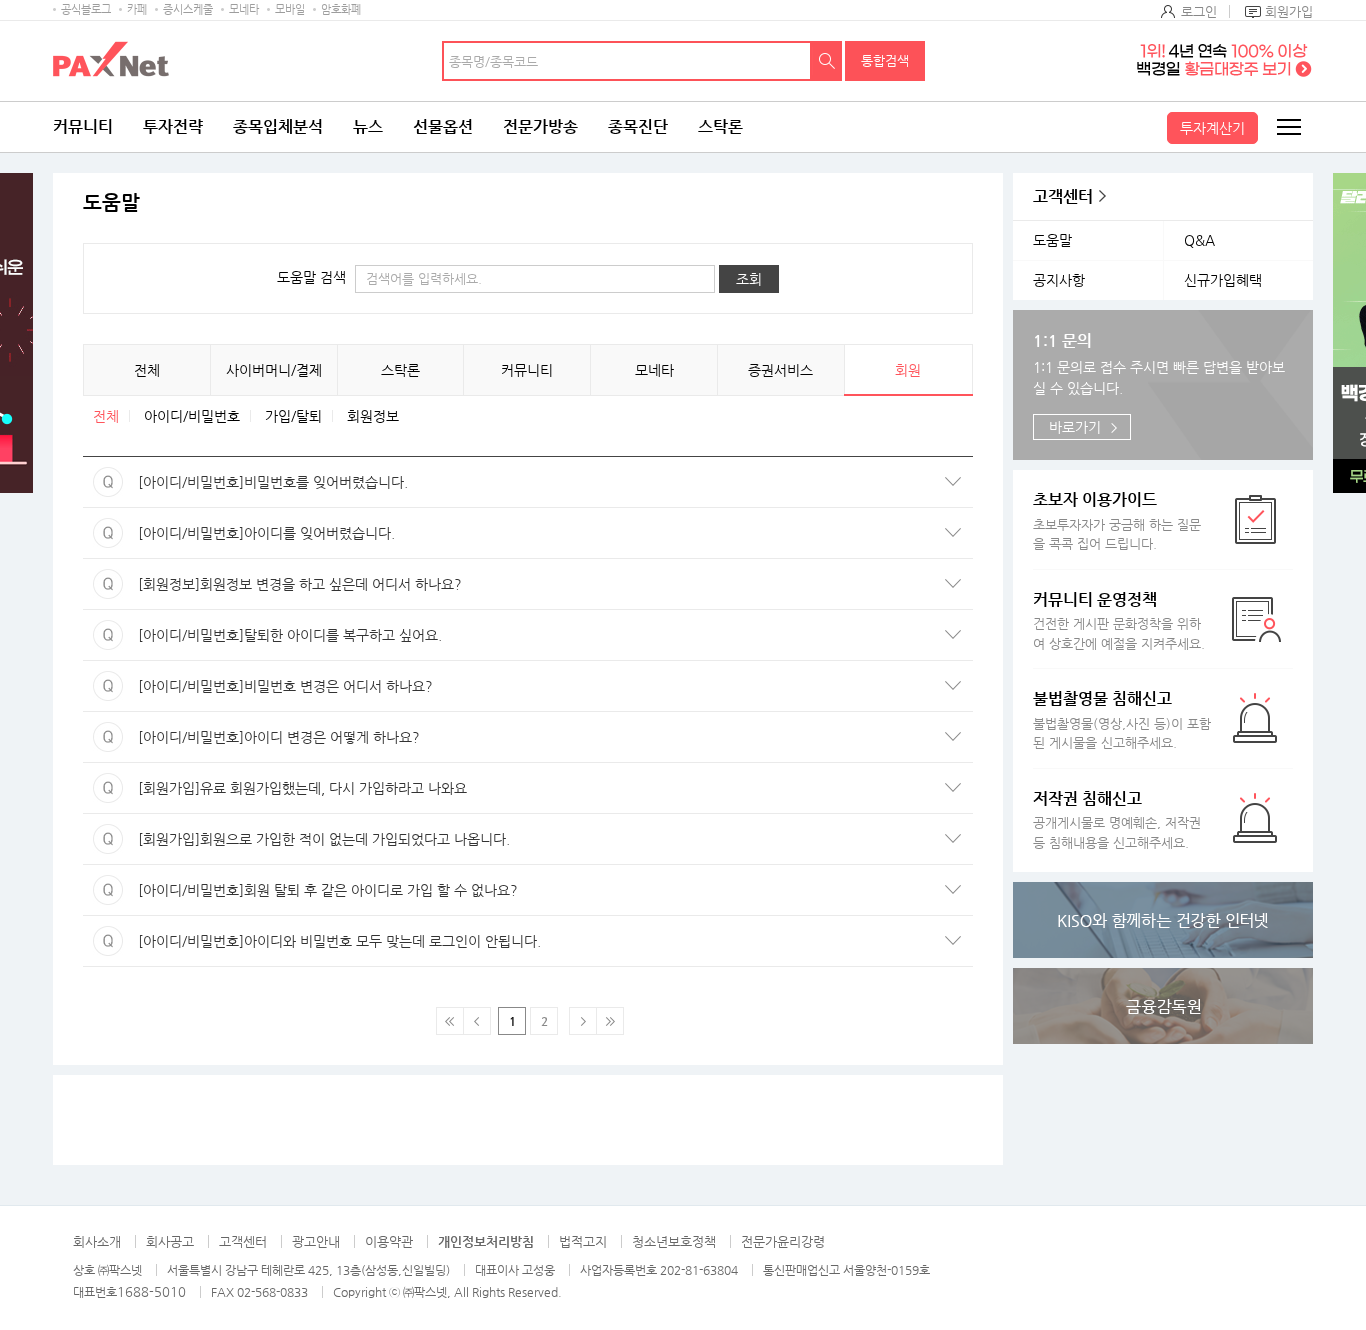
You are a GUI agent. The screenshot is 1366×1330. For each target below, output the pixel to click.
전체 (147, 370)
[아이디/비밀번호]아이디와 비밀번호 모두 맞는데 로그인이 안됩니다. (312, 941)
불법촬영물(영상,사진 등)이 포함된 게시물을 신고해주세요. (1122, 719)
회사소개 (97, 1241)
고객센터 (1063, 196)
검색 (827, 61)
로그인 (1199, 11)
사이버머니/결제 (274, 370)
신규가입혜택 (1223, 280)
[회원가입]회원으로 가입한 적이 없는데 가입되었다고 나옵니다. (296, 839)
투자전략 (173, 126)
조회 (749, 279)
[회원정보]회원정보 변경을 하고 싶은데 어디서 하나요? (272, 584)
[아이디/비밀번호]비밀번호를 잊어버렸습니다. (245, 482)
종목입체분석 (278, 126)
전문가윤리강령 (783, 1241)
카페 (137, 9)
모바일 (290, 9)
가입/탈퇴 (293, 416)
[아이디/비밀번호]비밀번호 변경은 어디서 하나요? (258, 686)
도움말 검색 (311, 277)
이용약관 (389, 1241)
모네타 (244, 9)
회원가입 (1289, 11)
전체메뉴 (1288, 127)
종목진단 (638, 126)
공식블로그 (86, 9)
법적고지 (583, 1241)
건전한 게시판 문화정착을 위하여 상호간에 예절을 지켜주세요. (1119, 620)
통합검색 (885, 60)
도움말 (1052, 240)
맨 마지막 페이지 (610, 1021)
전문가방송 (540, 126)
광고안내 (316, 1241)
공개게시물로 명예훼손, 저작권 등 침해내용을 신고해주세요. (1117, 819)
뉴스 (368, 126)
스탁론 (720, 126)
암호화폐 (341, 9)
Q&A (1199, 240)
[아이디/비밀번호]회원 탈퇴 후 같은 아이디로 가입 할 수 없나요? (300, 890)
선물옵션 (443, 126)
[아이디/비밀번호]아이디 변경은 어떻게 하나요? (251, 737)
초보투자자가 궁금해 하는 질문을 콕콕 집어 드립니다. (1117, 520)
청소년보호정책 (674, 1241)
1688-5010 (151, 1291)
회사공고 (170, 1241)
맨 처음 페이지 (450, 1021)
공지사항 (1059, 280)
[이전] (477, 1021)
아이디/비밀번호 (192, 416)
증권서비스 (780, 370)
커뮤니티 (83, 126)
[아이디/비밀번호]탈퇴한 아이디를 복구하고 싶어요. (262, 635)
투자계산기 (1212, 128)
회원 (908, 370)
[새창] (1163, 920)
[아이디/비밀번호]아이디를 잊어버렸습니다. (239, 533)
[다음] (583, 1021)
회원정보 (373, 416)
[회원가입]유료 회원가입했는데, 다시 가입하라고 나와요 (275, 788)
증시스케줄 (188, 9)
